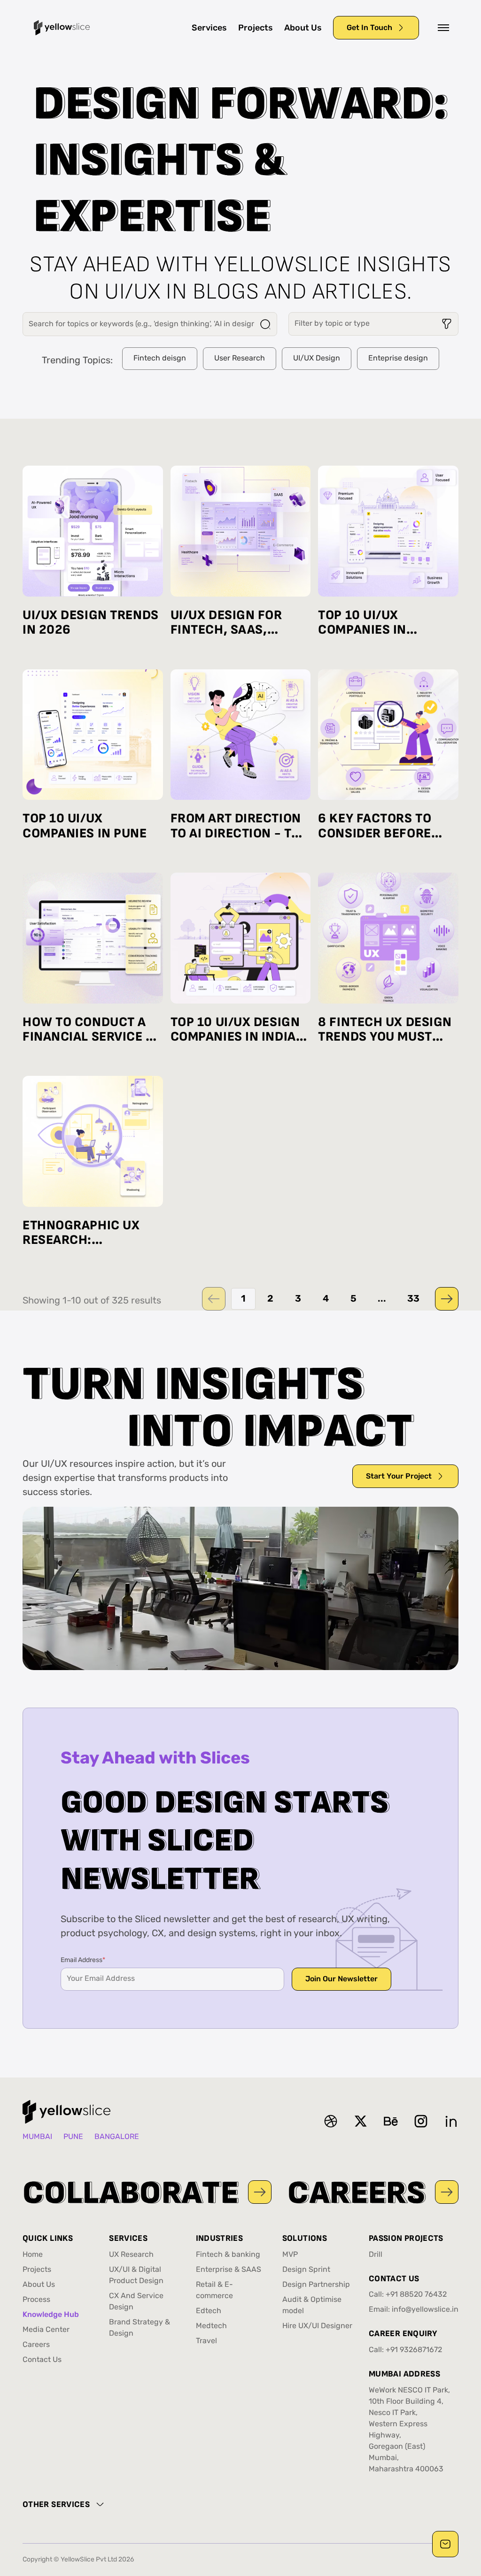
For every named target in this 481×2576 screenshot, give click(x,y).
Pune (73, 2137)
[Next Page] (447, 1299)
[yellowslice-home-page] (62, 28)
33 (413, 1299)
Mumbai (37, 2137)
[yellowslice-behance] (391, 2121)
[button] (443, 28)
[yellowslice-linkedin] (451, 2121)
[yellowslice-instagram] (421, 2121)
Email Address (83, 1960)
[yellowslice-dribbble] (331, 2121)
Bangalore (117, 2137)
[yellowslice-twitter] (361, 2121)
